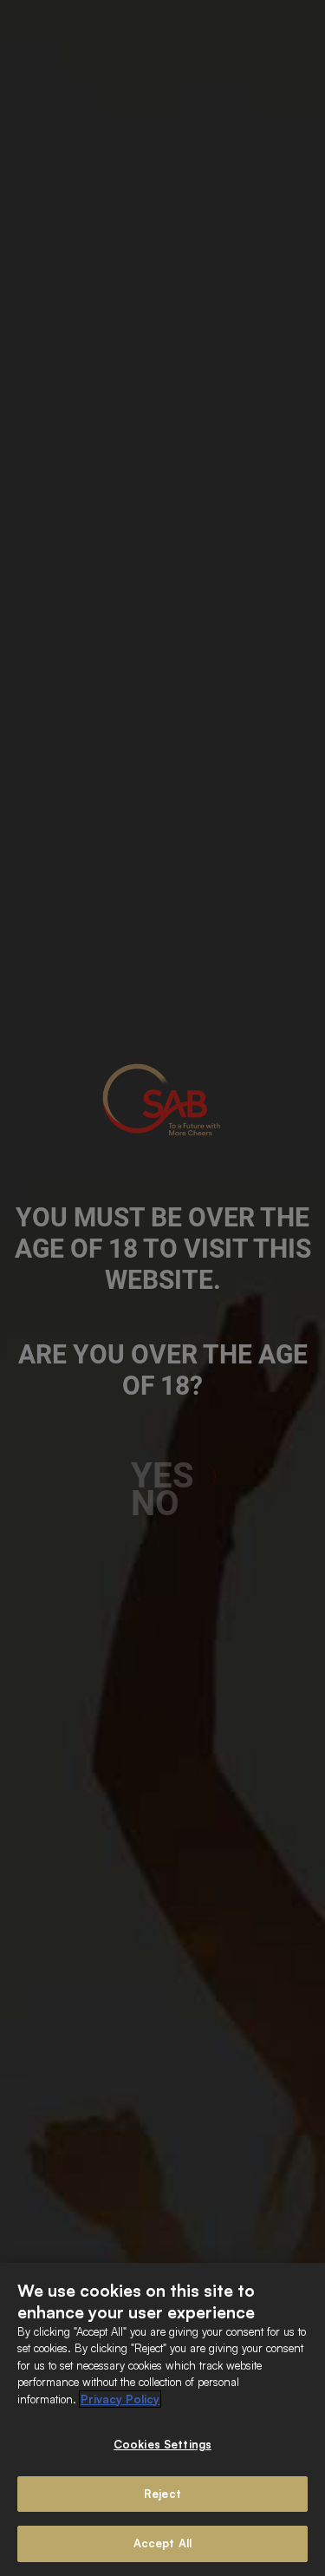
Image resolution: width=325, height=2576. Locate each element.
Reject (162, 2494)
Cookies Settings (162, 2444)
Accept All (162, 2543)
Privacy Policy (120, 2399)
